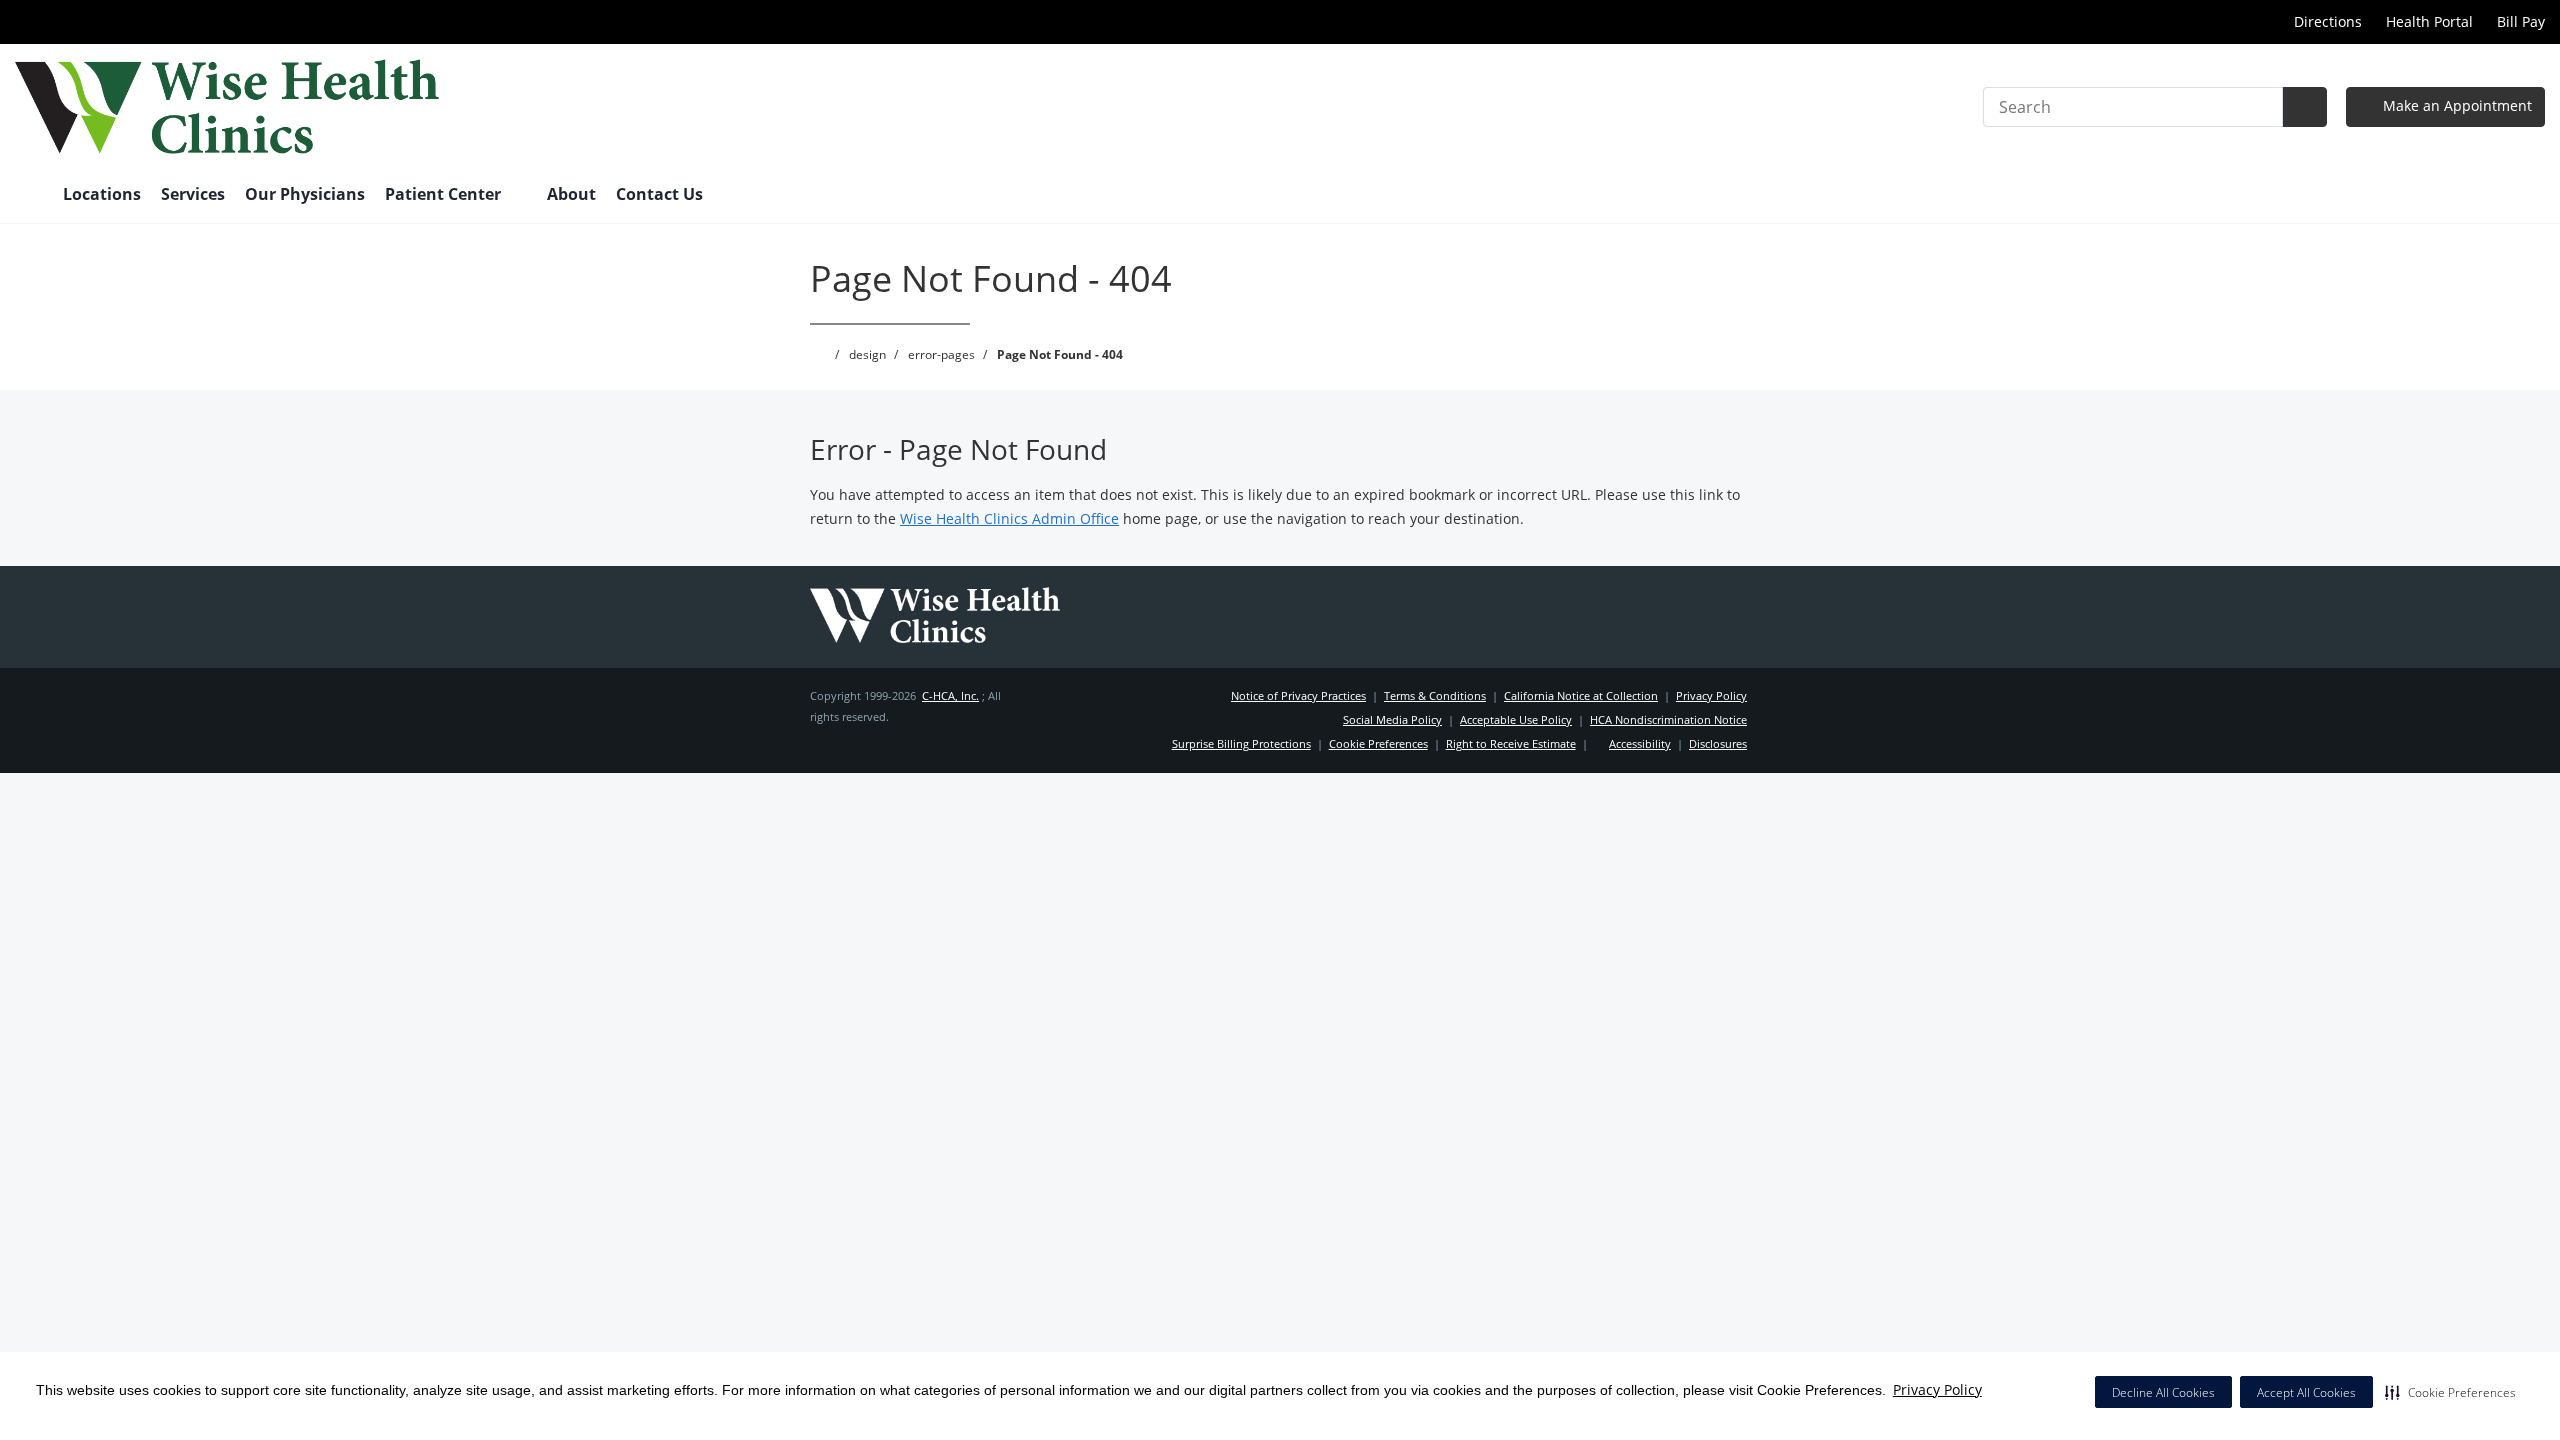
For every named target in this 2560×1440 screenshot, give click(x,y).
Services (193, 194)
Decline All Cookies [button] (2163, 1392)
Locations (102, 194)
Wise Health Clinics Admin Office (1009, 518)
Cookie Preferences (1378, 743)
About (571, 194)
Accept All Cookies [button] (2306, 1392)
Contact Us (659, 194)
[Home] (29, 196)
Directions (2326, 21)
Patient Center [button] (445, 194)
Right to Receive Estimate (1511, 743)
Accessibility (1640, 743)
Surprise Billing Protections (1241, 743)
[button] (2450, 1392)
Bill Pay (2521, 21)
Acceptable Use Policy (1516, 719)
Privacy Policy (1937, 1389)
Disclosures (1718, 743)
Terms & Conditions (1435, 695)
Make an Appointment (2455, 105)
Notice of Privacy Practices (1298, 695)
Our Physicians (305, 194)
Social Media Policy (1392, 719)
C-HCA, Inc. (950, 695)
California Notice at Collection (1581, 695)
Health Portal (2429, 21)
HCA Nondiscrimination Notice (1668, 719)
